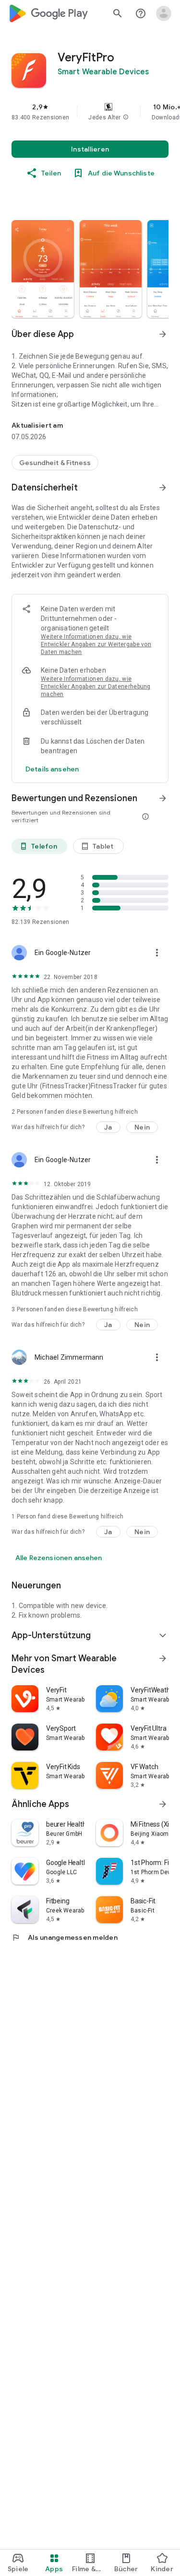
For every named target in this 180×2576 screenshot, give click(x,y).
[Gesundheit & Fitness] (55, 463)
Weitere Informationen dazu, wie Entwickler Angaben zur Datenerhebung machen (96, 687)
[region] (90, 112)
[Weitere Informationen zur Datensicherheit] (52, 769)
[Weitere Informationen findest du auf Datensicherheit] (163, 488)
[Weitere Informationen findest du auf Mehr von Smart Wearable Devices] (163, 1658)
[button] (126, 117)
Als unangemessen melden (65, 1937)
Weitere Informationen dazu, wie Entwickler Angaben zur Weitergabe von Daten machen (96, 644)
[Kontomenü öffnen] (164, 13)
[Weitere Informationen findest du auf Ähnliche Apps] (163, 1804)
